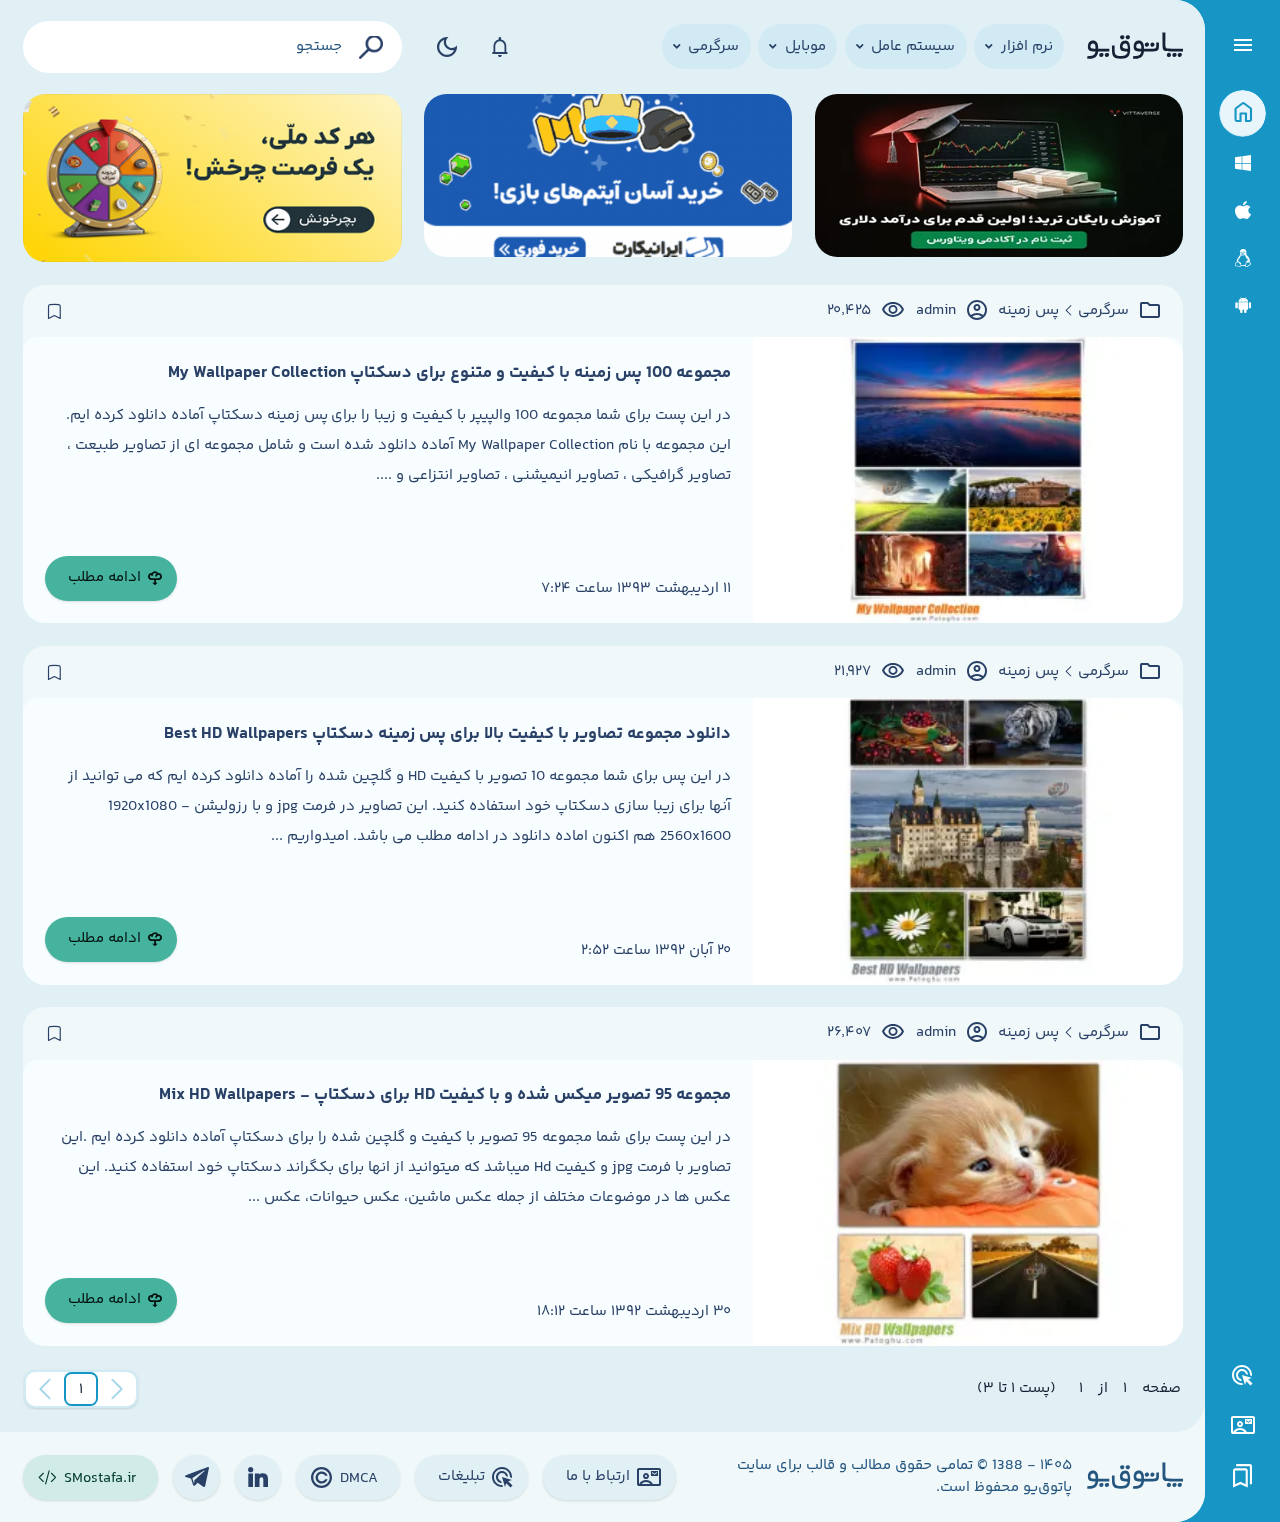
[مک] (1242, 210)
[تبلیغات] (1243, 1376)
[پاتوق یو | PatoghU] (1135, 47)
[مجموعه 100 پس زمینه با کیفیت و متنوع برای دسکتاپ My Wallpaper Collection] (967, 480)
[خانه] (1242, 113)
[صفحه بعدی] (45, 1389)
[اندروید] (1242, 305)
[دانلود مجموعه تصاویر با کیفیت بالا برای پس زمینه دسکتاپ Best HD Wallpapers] (967, 841)
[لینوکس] (1242, 258)
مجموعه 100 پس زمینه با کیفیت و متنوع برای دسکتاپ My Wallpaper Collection (449, 373)
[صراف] (212, 178)
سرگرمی (1103, 311)
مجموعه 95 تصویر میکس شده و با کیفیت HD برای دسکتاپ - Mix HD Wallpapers (445, 1095)
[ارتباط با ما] (1242, 1425)
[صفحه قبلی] (117, 1389)
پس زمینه (1028, 311)
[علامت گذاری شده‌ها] (1243, 1476)
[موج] (999, 178)
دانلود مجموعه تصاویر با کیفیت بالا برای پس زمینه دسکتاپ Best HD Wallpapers (447, 734)
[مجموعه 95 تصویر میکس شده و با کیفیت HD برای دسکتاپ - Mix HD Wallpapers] (967, 1203)
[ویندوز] (1242, 163)
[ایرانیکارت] (608, 178)
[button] (81, 1389)
